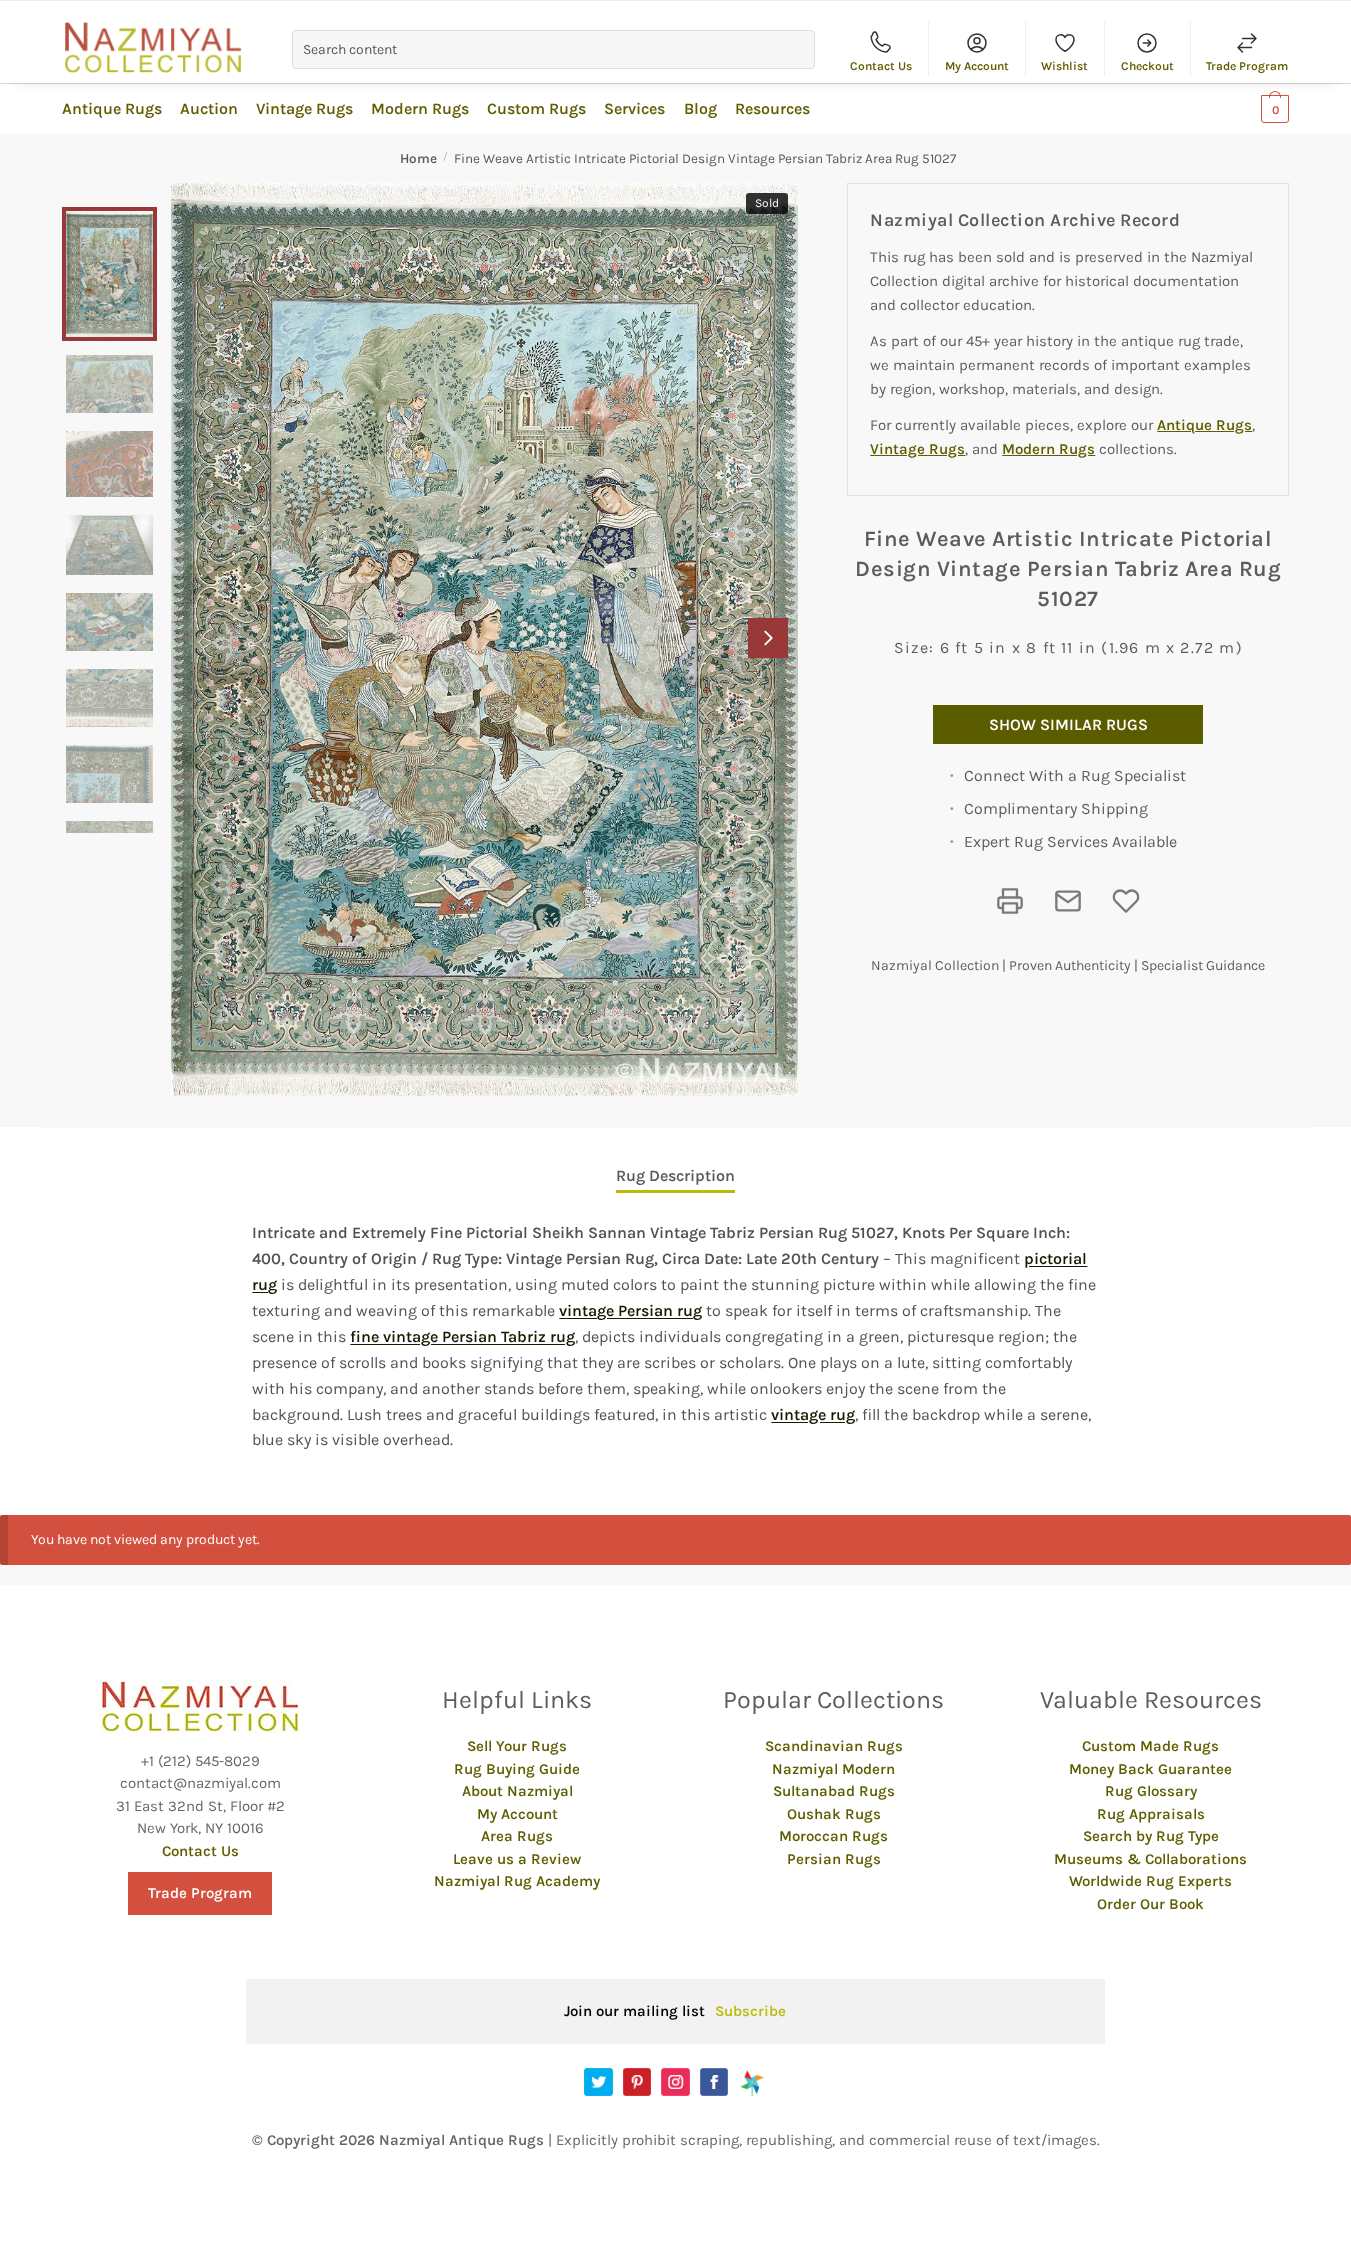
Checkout (1147, 66)
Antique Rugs (1204, 425)
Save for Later (1126, 901)
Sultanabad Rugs (834, 1791)
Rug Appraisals (1151, 1814)
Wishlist (1064, 66)
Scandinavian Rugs (834, 1746)
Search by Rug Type (1151, 1836)
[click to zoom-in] (484, 639)
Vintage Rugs (917, 449)
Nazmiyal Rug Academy (517, 1881)
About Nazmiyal (517, 1791)
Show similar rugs (1068, 724)
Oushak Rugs (834, 1814)
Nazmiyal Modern (833, 1769)
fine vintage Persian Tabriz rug (462, 1336)
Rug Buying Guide (517, 1769)
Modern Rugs (1048, 449)
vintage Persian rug (630, 1310)
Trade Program (1247, 66)
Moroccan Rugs (833, 1836)
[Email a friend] (1068, 901)
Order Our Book (1150, 1904)
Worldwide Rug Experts (1150, 1881)
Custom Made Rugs (1150, 1746)
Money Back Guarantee (1150, 1769)
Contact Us (881, 66)
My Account (977, 66)
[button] (768, 638)
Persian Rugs (834, 1859)
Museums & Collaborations (1150, 1859)
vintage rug (813, 1414)
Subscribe (750, 2011)
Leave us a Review (517, 1859)
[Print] (1010, 901)
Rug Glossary (1151, 1791)
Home (418, 158)
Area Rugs (517, 1836)
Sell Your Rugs (517, 1746)
